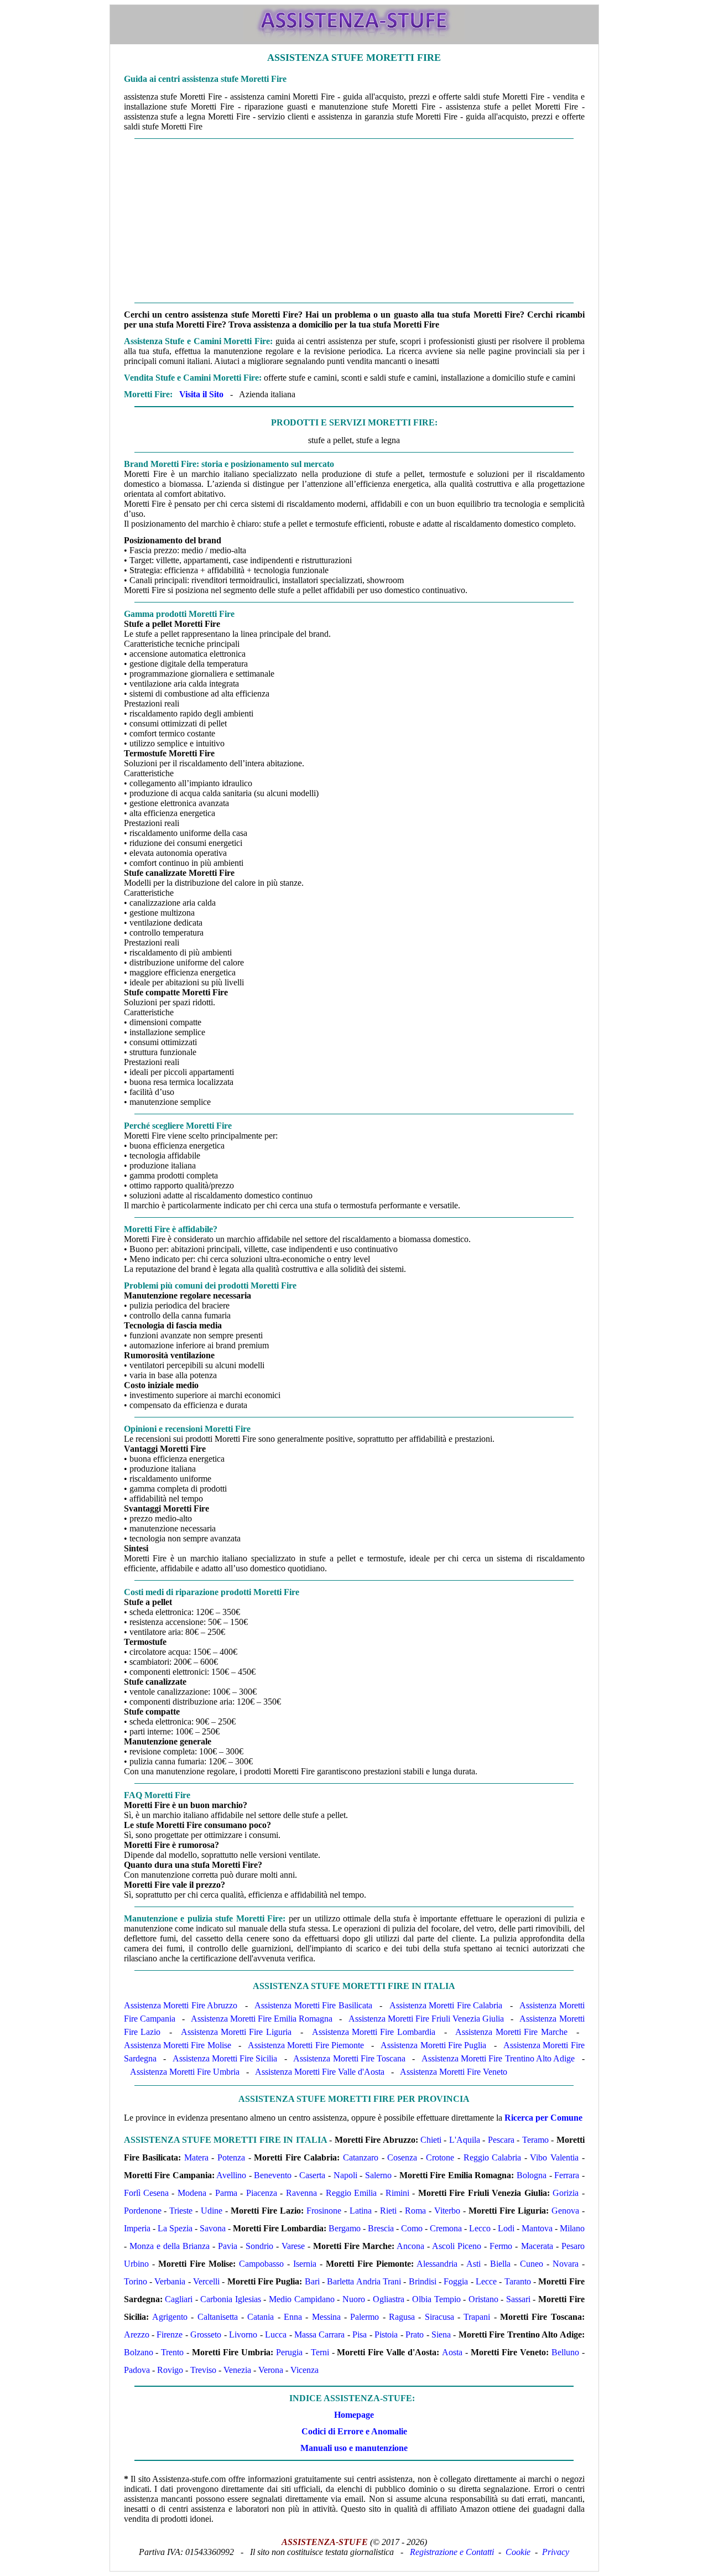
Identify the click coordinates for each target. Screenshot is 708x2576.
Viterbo (447, 2211)
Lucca (276, 2334)
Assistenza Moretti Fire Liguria (236, 2032)
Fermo (501, 2246)
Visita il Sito (201, 394)
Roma (415, 2211)
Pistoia (386, 2334)
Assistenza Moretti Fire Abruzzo (181, 2005)
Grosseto (206, 2334)
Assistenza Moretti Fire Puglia (433, 2045)
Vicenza (304, 2370)
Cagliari (179, 2299)
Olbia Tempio (436, 2299)
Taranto (518, 2281)
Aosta (452, 2352)
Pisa (360, 2334)
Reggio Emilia (351, 2193)
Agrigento (170, 2317)
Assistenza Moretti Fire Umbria (185, 2072)
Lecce (486, 2281)
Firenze (170, 2334)
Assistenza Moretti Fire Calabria (446, 2005)
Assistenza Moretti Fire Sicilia (225, 2058)
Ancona (410, 2246)
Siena (441, 2334)
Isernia (305, 2264)
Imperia (137, 2228)
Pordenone (143, 2211)
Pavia (228, 2246)
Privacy (556, 2552)
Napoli (345, 2175)
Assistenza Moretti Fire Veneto (454, 2072)
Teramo (535, 2140)
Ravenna (301, 2193)
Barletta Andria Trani (364, 2281)
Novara (566, 2264)
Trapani (477, 2317)
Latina (361, 2211)
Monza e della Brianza (170, 2246)
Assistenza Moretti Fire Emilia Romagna (262, 2019)
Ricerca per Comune (543, 2118)
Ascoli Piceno (457, 2246)
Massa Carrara (319, 2334)
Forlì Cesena (146, 2193)
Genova (565, 2211)
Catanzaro (361, 2157)
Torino (136, 2281)
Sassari (518, 2299)
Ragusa (402, 2317)
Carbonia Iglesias (231, 2299)
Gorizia (566, 2193)
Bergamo (345, 2228)
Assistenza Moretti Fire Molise (178, 2045)
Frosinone (324, 2211)
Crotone (440, 2157)
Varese (293, 2246)
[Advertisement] (354, 221)
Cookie (518, 2552)
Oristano (483, 2299)
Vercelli (206, 2281)
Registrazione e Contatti (452, 2552)
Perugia (289, 2352)
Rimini (397, 2193)
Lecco (480, 2228)
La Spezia (175, 2228)
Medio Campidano (302, 2299)
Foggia (456, 2281)
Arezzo (137, 2334)
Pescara (501, 2140)
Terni (320, 2352)
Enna (293, 2317)
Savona (213, 2228)
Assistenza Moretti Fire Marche (511, 2032)
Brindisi (423, 2281)
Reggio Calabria (493, 2157)
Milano (572, 2228)
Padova (137, 2370)
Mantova (537, 2228)
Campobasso (261, 2264)
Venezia (237, 2370)
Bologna (532, 2175)
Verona (271, 2370)
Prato (415, 2334)
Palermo (365, 2317)
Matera (196, 2157)
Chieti (431, 2140)
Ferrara (567, 2175)
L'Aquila (465, 2140)
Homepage (354, 2415)
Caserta (312, 2175)
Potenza (231, 2157)
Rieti (388, 2211)
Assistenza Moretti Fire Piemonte (306, 2045)
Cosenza (402, 2157)
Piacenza (262, 2193)
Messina (326, 2317)
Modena (192, 2193)
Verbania (170, 2281)
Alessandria (437, 2264)
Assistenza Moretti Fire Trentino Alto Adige (498, 2058)
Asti (473, 2264)
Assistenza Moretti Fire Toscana (349, 2058)
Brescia (381, 2228)
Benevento (273, 2175)
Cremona (446, 2228)
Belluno (565, 2352)
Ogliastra (389, 2299)
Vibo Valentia (554, 2157)
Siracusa (439, 2317)
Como (412, 2228)
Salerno (378, 2175)
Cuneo (532, 2264)
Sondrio (259, 2246)
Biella (500, 2264)
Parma (226, 2193)
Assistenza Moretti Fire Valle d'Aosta (320, 2072)
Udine (212, 2211)
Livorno (243, 2334)
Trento (172, 2352)
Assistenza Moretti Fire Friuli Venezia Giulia (426, 2019)
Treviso (203, 2370)
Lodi (506, 2228)
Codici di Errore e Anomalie (354, 2431)
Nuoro (354, 2299)
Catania (261, 2317)
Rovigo (170, 2370)
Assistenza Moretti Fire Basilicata (313, 2005)
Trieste (181, 2211)
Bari (312, 2281)
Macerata (537, 2246)
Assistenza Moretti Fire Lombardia (374, 2032)
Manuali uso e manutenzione (354, 2448)
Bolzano (139, 2352)
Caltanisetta (218, 2317)
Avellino (231, 2175)
